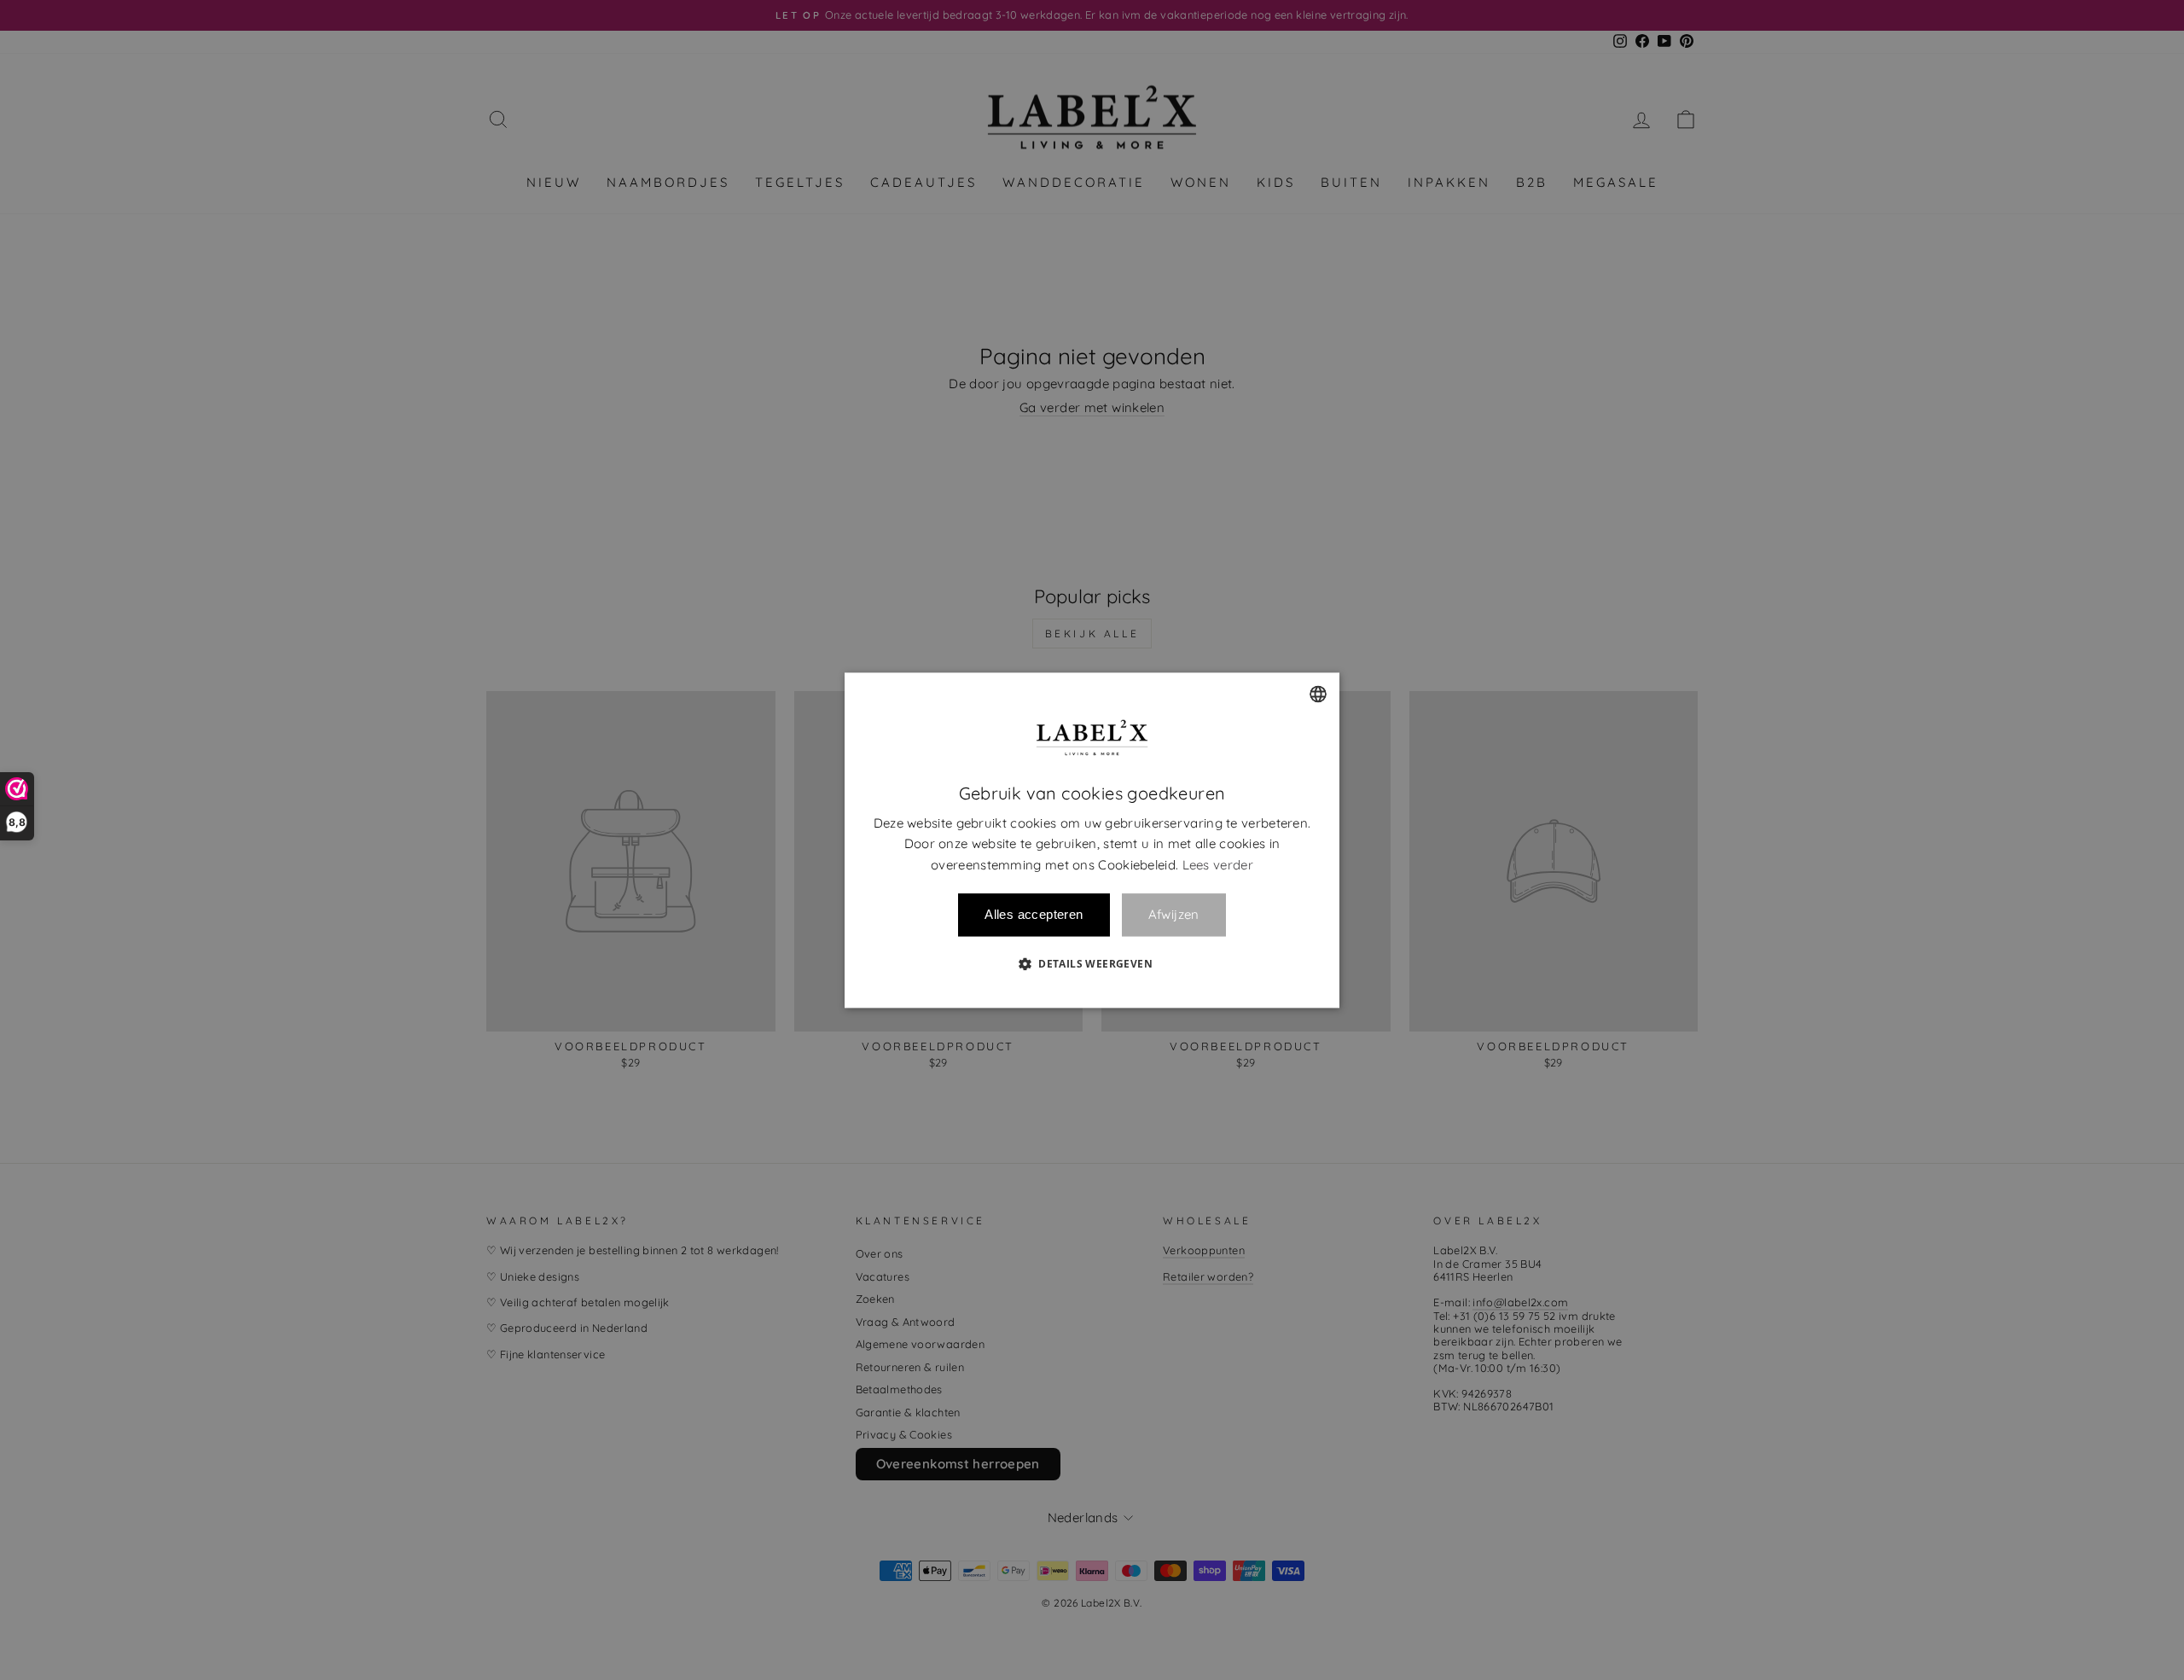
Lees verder (1218, 865)
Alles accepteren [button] (1034, 914)
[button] (1092, 963)
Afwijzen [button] (1174, 915)
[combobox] (1318, 694)
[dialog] (1092, 840)
